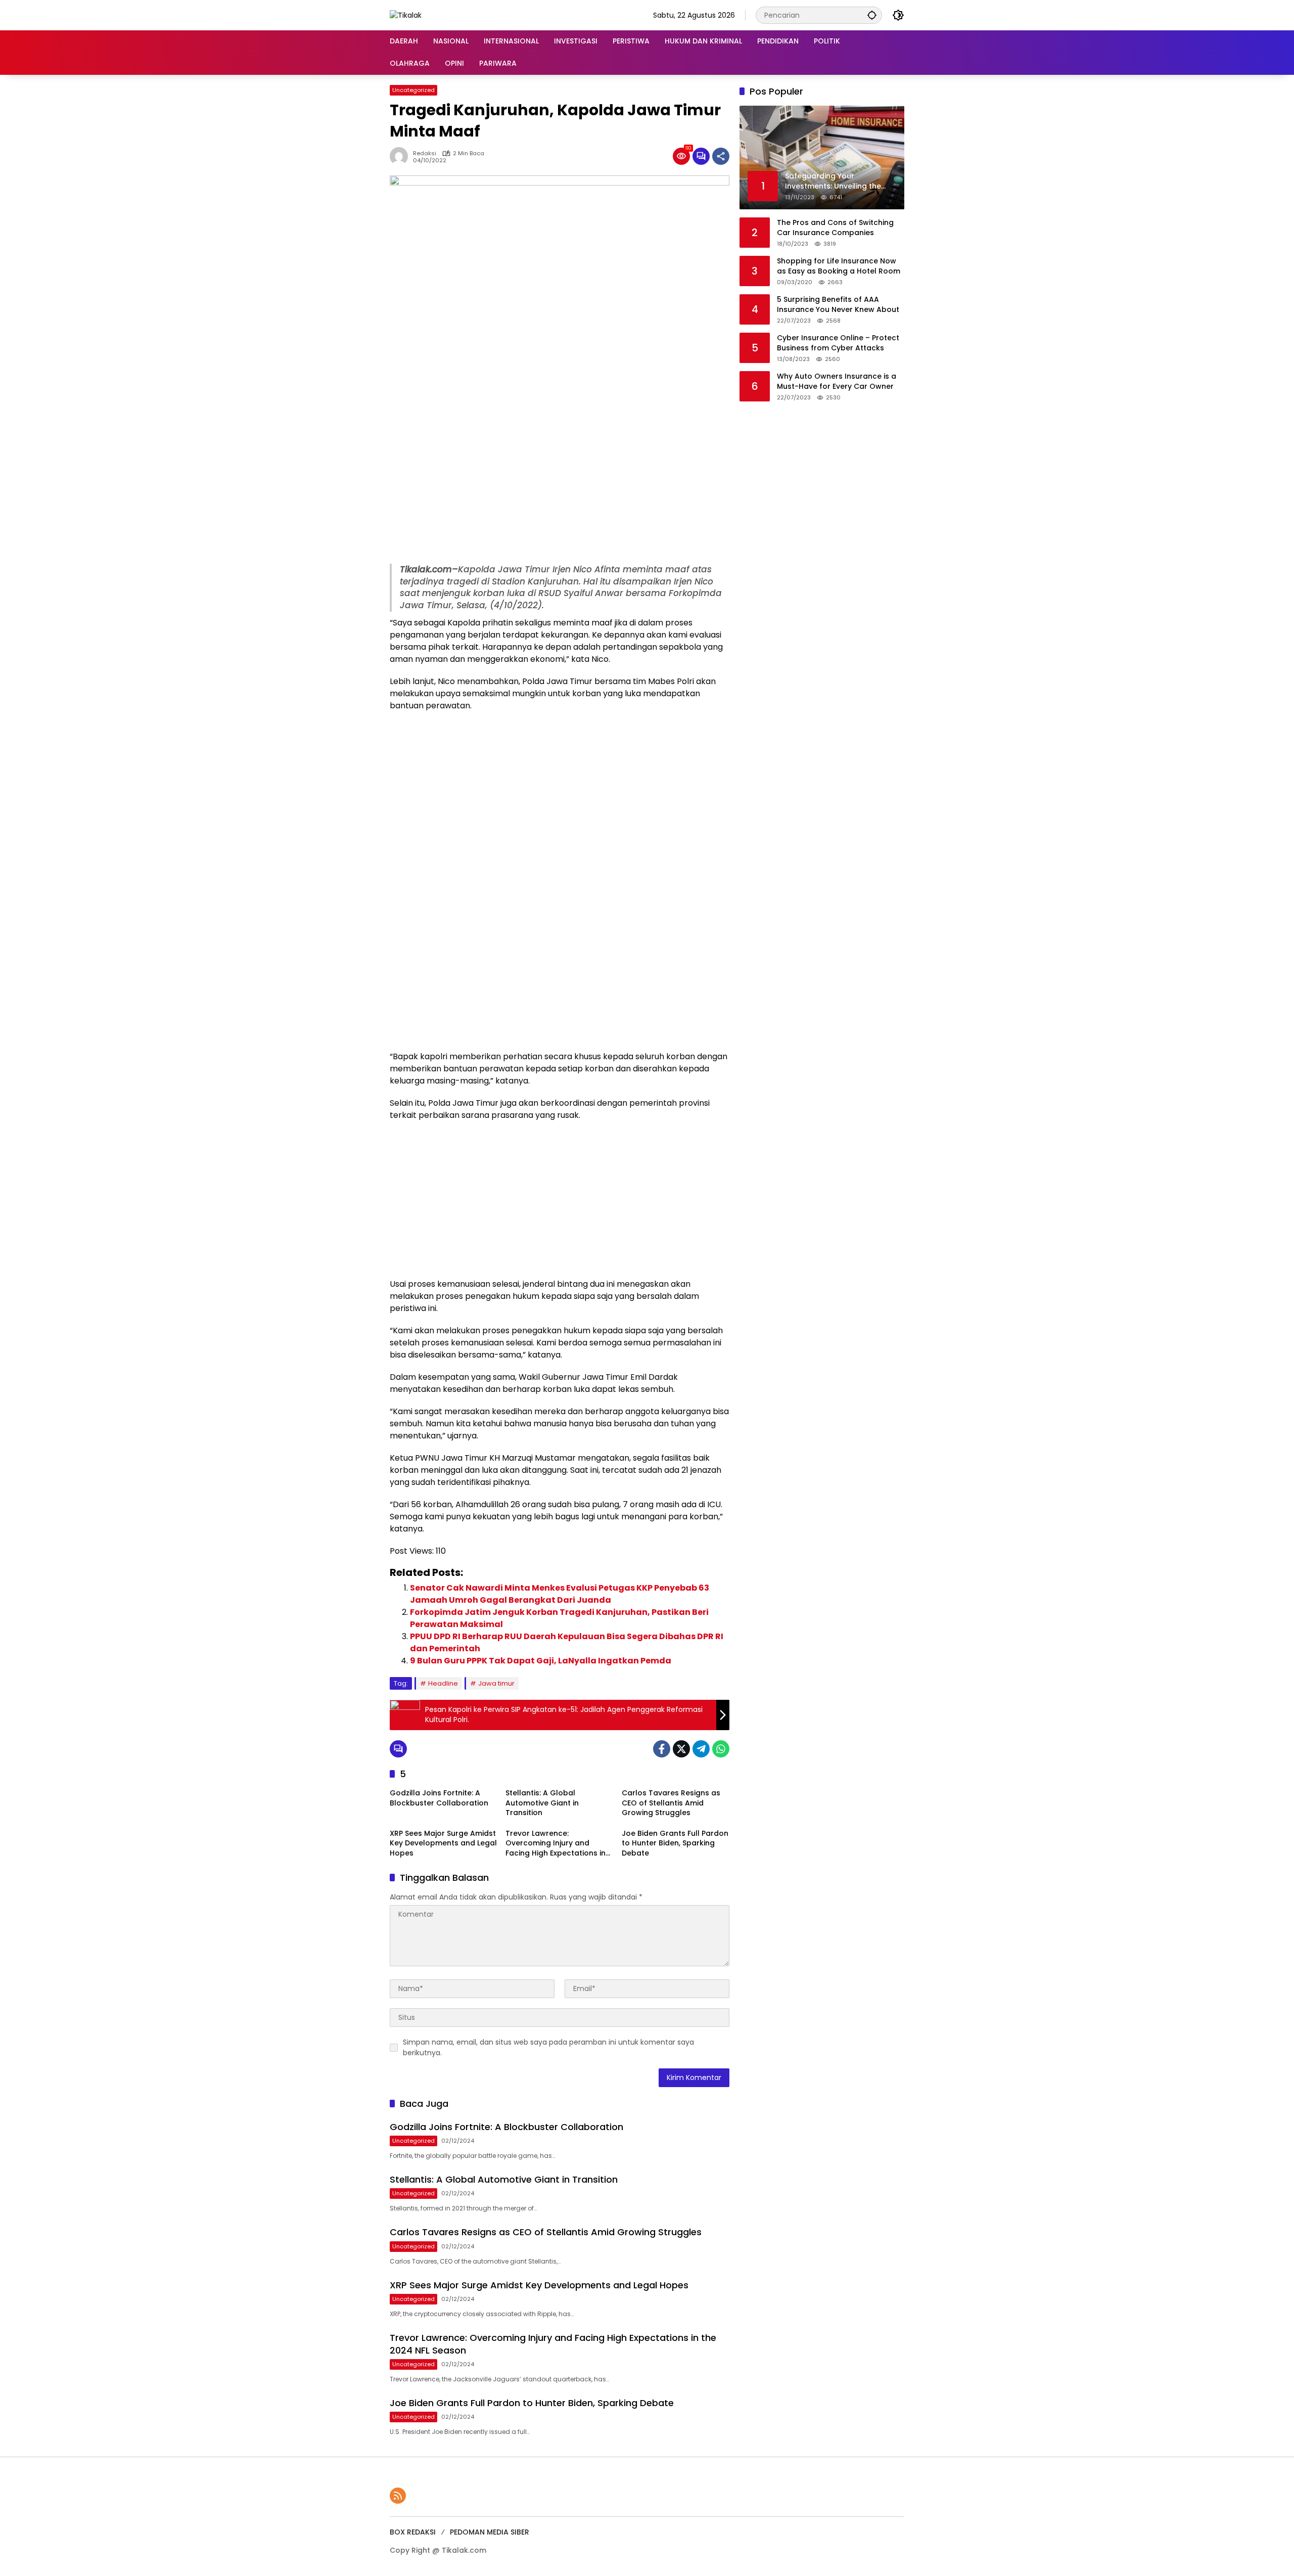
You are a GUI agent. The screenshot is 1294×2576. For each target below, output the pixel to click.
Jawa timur (496, 1683)
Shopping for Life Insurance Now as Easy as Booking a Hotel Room (839, 266)
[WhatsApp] (721, 1749)
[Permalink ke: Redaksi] (401, 156)
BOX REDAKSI (413, 2532)
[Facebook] (662, 1749)
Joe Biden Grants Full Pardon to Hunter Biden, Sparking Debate (675, 1843)
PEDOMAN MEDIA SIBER (490, 2532)
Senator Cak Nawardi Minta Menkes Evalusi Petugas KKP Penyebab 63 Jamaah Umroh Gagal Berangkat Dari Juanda (560, 1594)
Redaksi (425, 153)
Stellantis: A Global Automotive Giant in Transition (542, 1803)
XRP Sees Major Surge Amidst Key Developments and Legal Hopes (443, 1843)
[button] (872, 15)
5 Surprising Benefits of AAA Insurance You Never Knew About (838, 305)
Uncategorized (413, 90)
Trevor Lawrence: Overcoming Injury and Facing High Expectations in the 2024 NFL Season (556, 1844)
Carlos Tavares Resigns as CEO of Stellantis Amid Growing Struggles (671, 1803)
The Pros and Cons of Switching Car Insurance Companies (835, 228)
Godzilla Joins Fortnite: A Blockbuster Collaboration (439, 1798)
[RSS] (398, 2496)
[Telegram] (701, 1749)
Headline (443, 1683)
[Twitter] (681, 1749)
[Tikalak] (406, 15)
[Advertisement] (560, 488)
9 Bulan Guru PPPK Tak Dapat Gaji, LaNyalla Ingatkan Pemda (541, 1661)
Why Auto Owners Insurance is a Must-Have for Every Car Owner (837, 381)
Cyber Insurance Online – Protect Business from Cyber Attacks (838, 343)
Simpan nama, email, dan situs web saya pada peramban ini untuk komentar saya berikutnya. (548, 2047)
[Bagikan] (721, 156)
